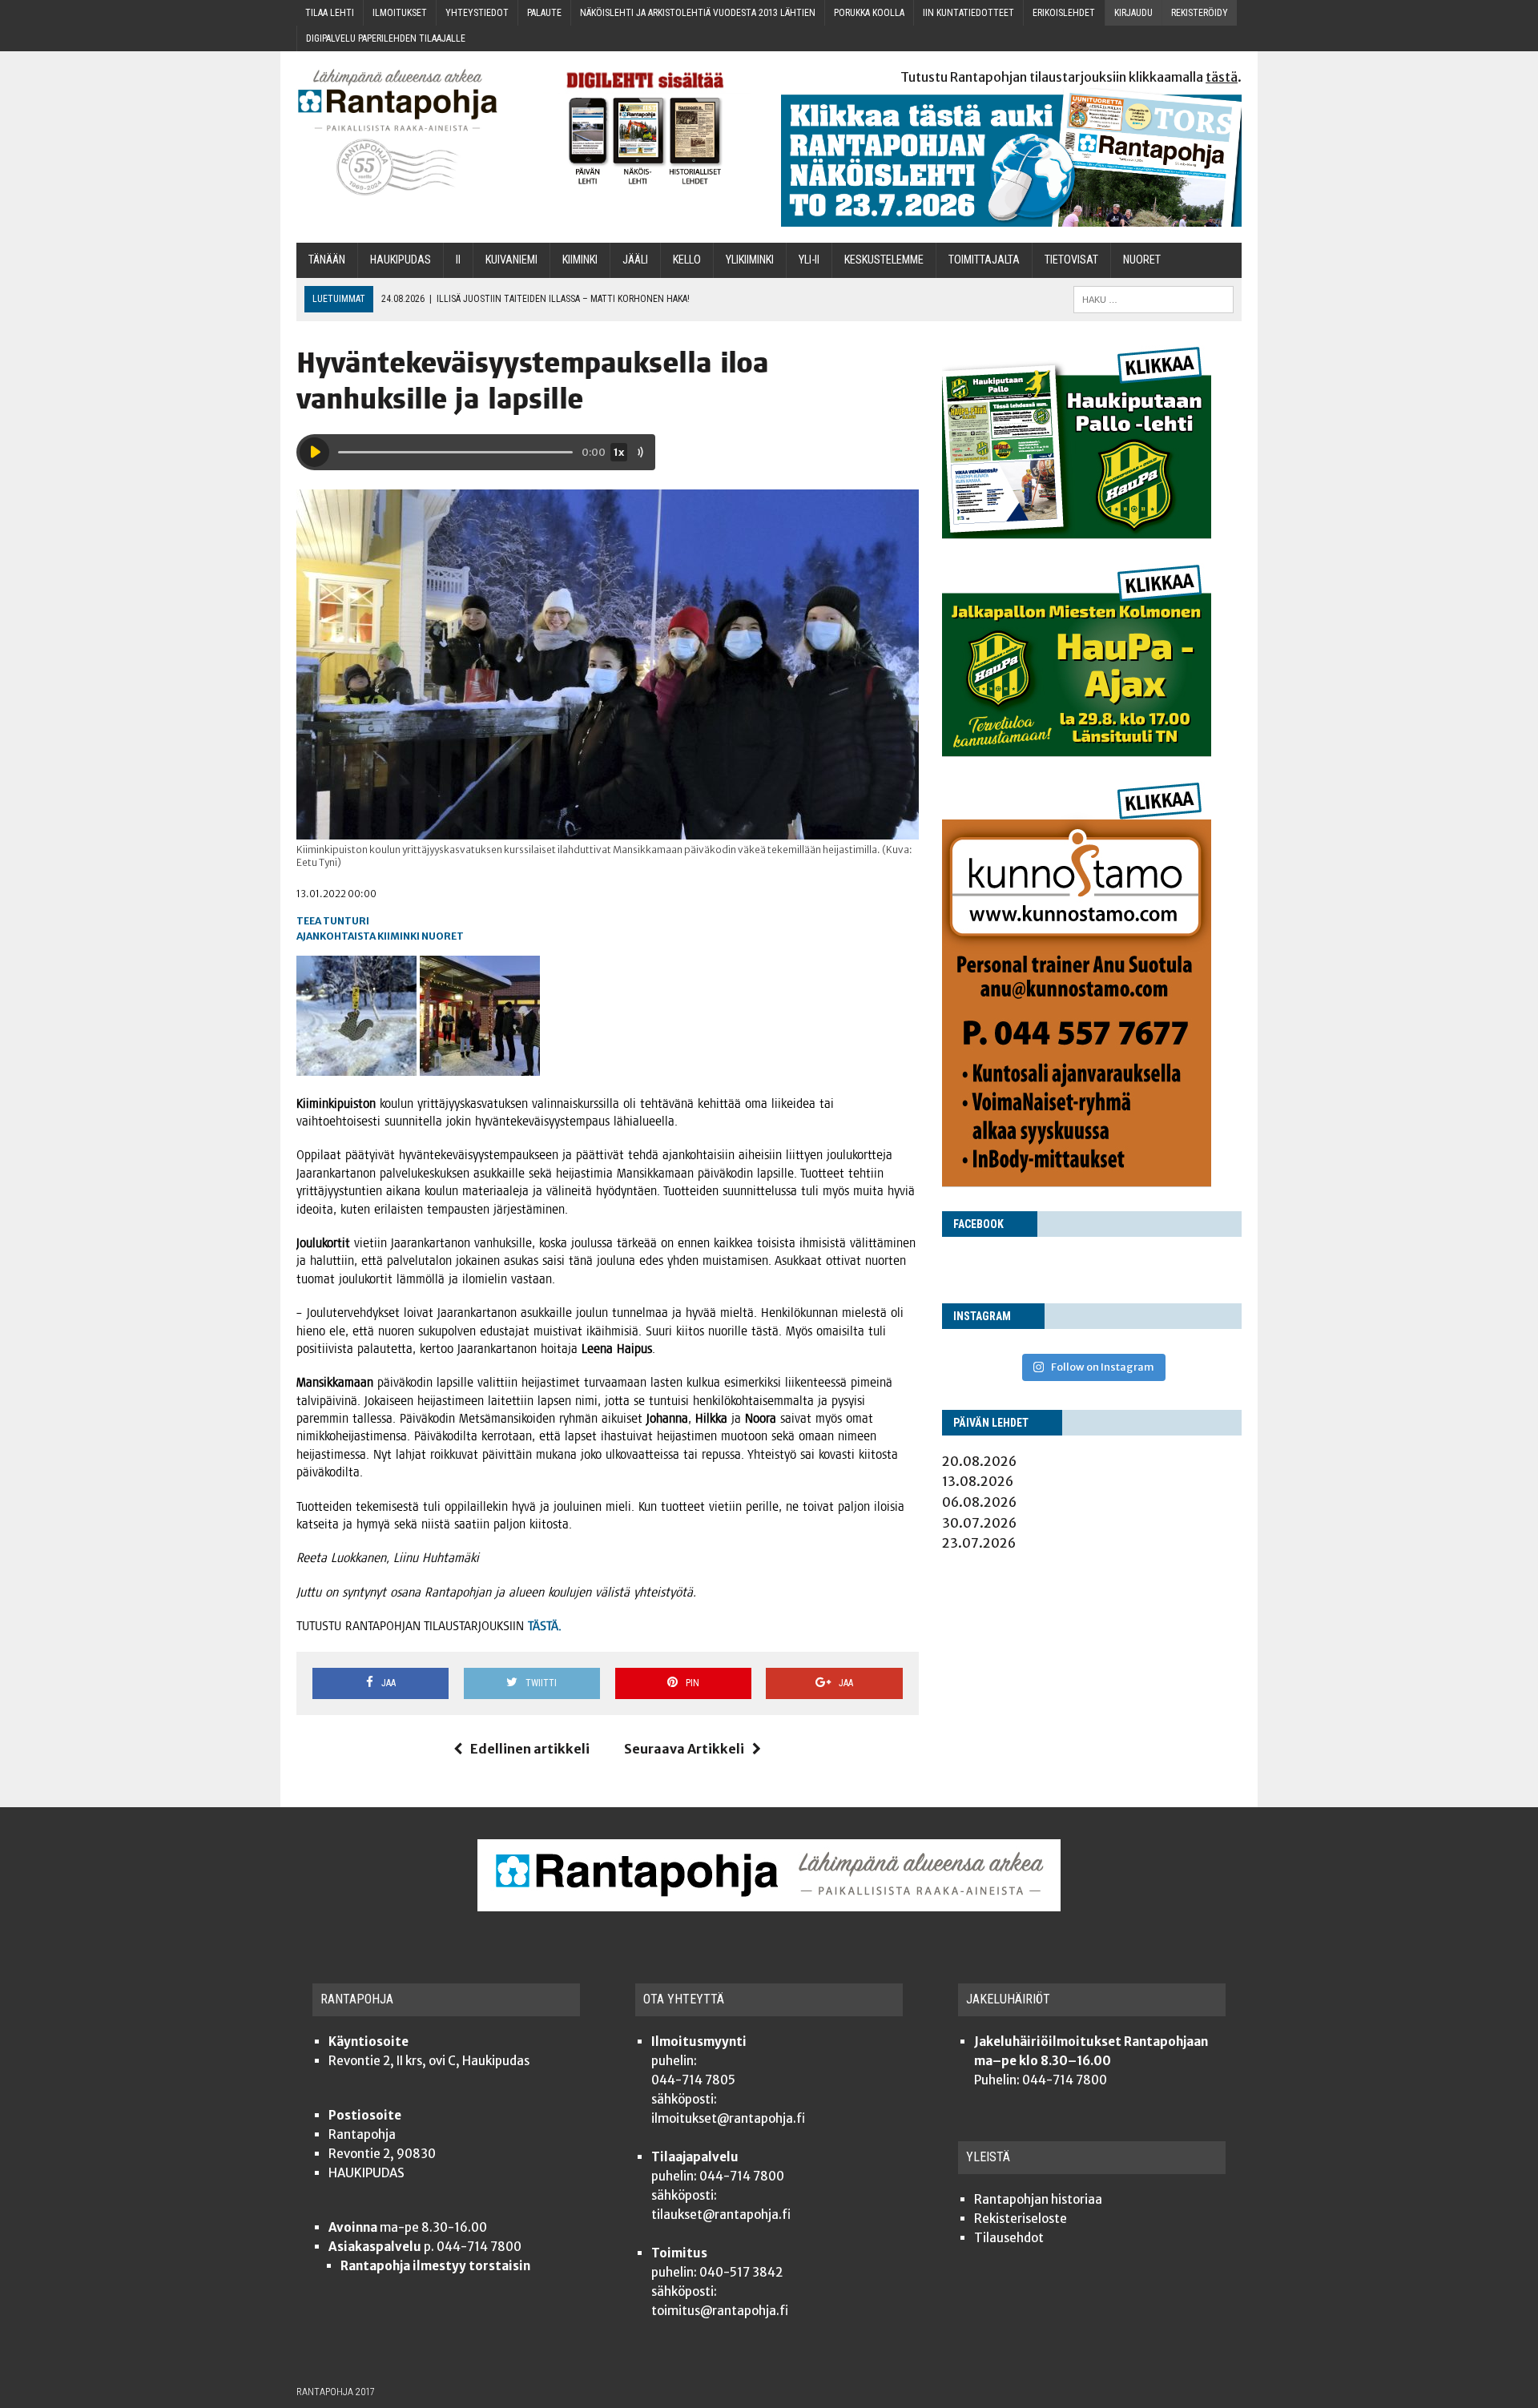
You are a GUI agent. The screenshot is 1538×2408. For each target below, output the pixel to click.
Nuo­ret (1142, 260)
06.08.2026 (979, 1502)
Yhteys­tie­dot (477, 13)
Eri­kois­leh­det (1064, 13)
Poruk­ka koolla (869, 13)
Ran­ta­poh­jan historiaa (1038, 2199)
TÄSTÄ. (545, 1626)
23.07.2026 (979, 1543)
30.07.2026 (979, 1523)
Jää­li (635, 260)
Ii (458, 260)
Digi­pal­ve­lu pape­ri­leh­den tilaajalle (386, 38)
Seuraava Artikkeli (684, 1749)
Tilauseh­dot (1009, 2238)
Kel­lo (687, 260)
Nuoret (443, 936)
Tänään (327, 260)
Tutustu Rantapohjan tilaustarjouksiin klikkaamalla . (1071, 77)
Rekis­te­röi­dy (1200, 13)
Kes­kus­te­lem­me (884, 260)
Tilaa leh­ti (330, 13)
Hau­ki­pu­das (401, 260)
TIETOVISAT (1071, 260)
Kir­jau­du (1133, 13)
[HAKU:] (1153, 298)
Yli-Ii (809, 260)
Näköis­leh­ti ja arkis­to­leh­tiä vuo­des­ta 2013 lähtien (698, 13)
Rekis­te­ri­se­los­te (1021, 2219)
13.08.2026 (978, 1481)
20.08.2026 (979, 1461)
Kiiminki (399, 936)
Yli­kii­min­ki (750, 260)
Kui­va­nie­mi (511, 260)
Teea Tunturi (333, 921)
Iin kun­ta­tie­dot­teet (968, 13)
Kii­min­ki (580, 260)
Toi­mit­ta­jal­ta (984, 260)
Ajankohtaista (336, 936)
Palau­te (544, 13)
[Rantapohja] (409, 133)
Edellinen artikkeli (530, 1749)
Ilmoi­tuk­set (400, 13)
